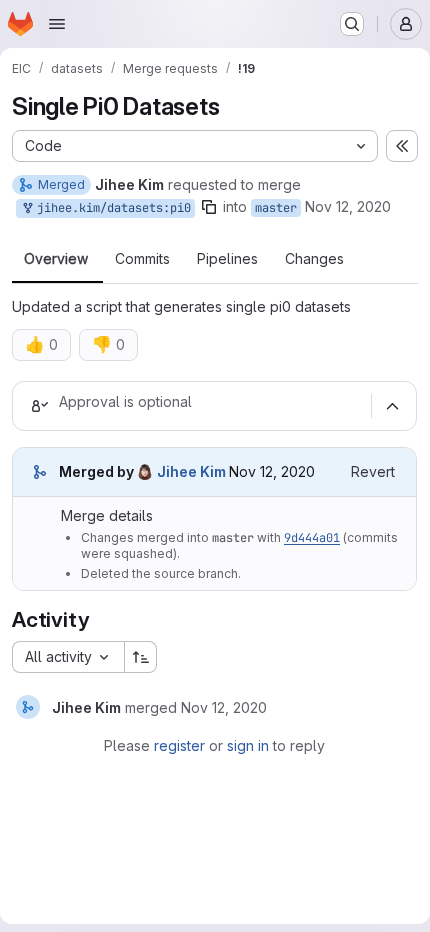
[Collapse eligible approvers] (392, 406)
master (276, 208)
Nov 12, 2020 (348, 206)
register (179, 745)
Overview (56, 259)
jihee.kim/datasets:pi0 (110, 208)
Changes (314, 259)
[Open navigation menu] (57, 24)
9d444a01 (312, 538)
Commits (142, 259)
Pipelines (227, 259)
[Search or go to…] (352, 24)
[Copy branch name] (209, 207)
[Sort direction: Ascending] (141, 657)
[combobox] (68, 657)
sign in (248, 745)
